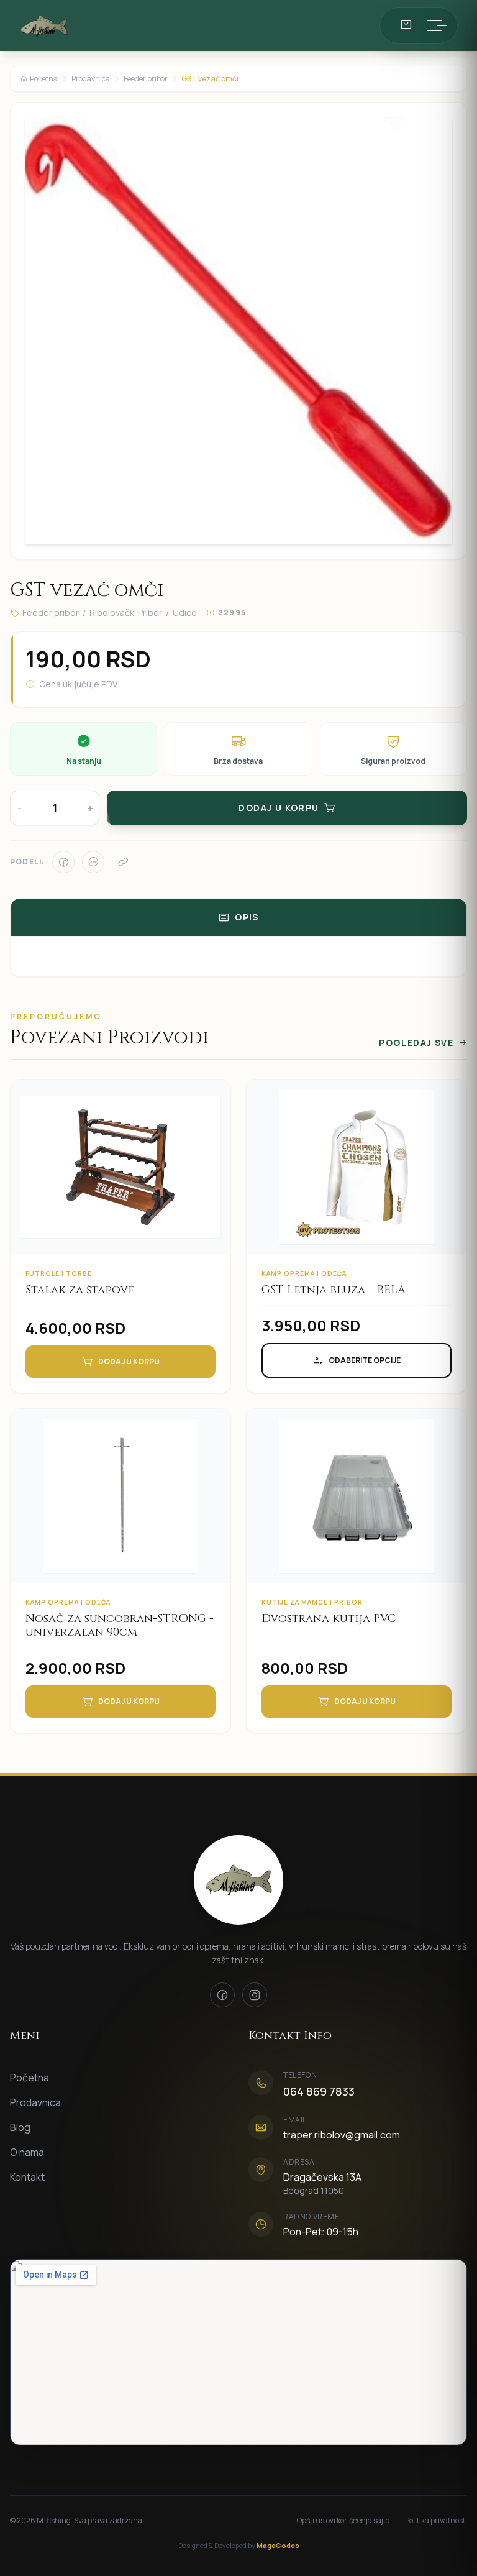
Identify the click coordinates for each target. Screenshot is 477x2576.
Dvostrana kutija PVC (329, 1619)
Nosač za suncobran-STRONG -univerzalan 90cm (120, 1626)
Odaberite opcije (365, 1360)
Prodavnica (91, 79)
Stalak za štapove (80, 1290)
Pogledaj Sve (416, 1043)
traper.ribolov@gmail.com (342, 2135)
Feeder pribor (146, 79)
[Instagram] (255, 1995)
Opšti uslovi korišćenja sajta (343, 2521)
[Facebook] (63, 862)
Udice (185, 612)
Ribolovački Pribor (126, 612)
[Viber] (93, 862)
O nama (27, 2152)
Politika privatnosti (436, 2521)
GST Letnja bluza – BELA (334, 1290)
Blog (20, 2127)
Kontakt (27, 2177)
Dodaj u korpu (129, 1361)
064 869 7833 (319, 2091)
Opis (247, 917)
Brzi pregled (129, 1187)
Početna (44, 79)
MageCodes (278, 2545)
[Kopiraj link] (123, 862)
